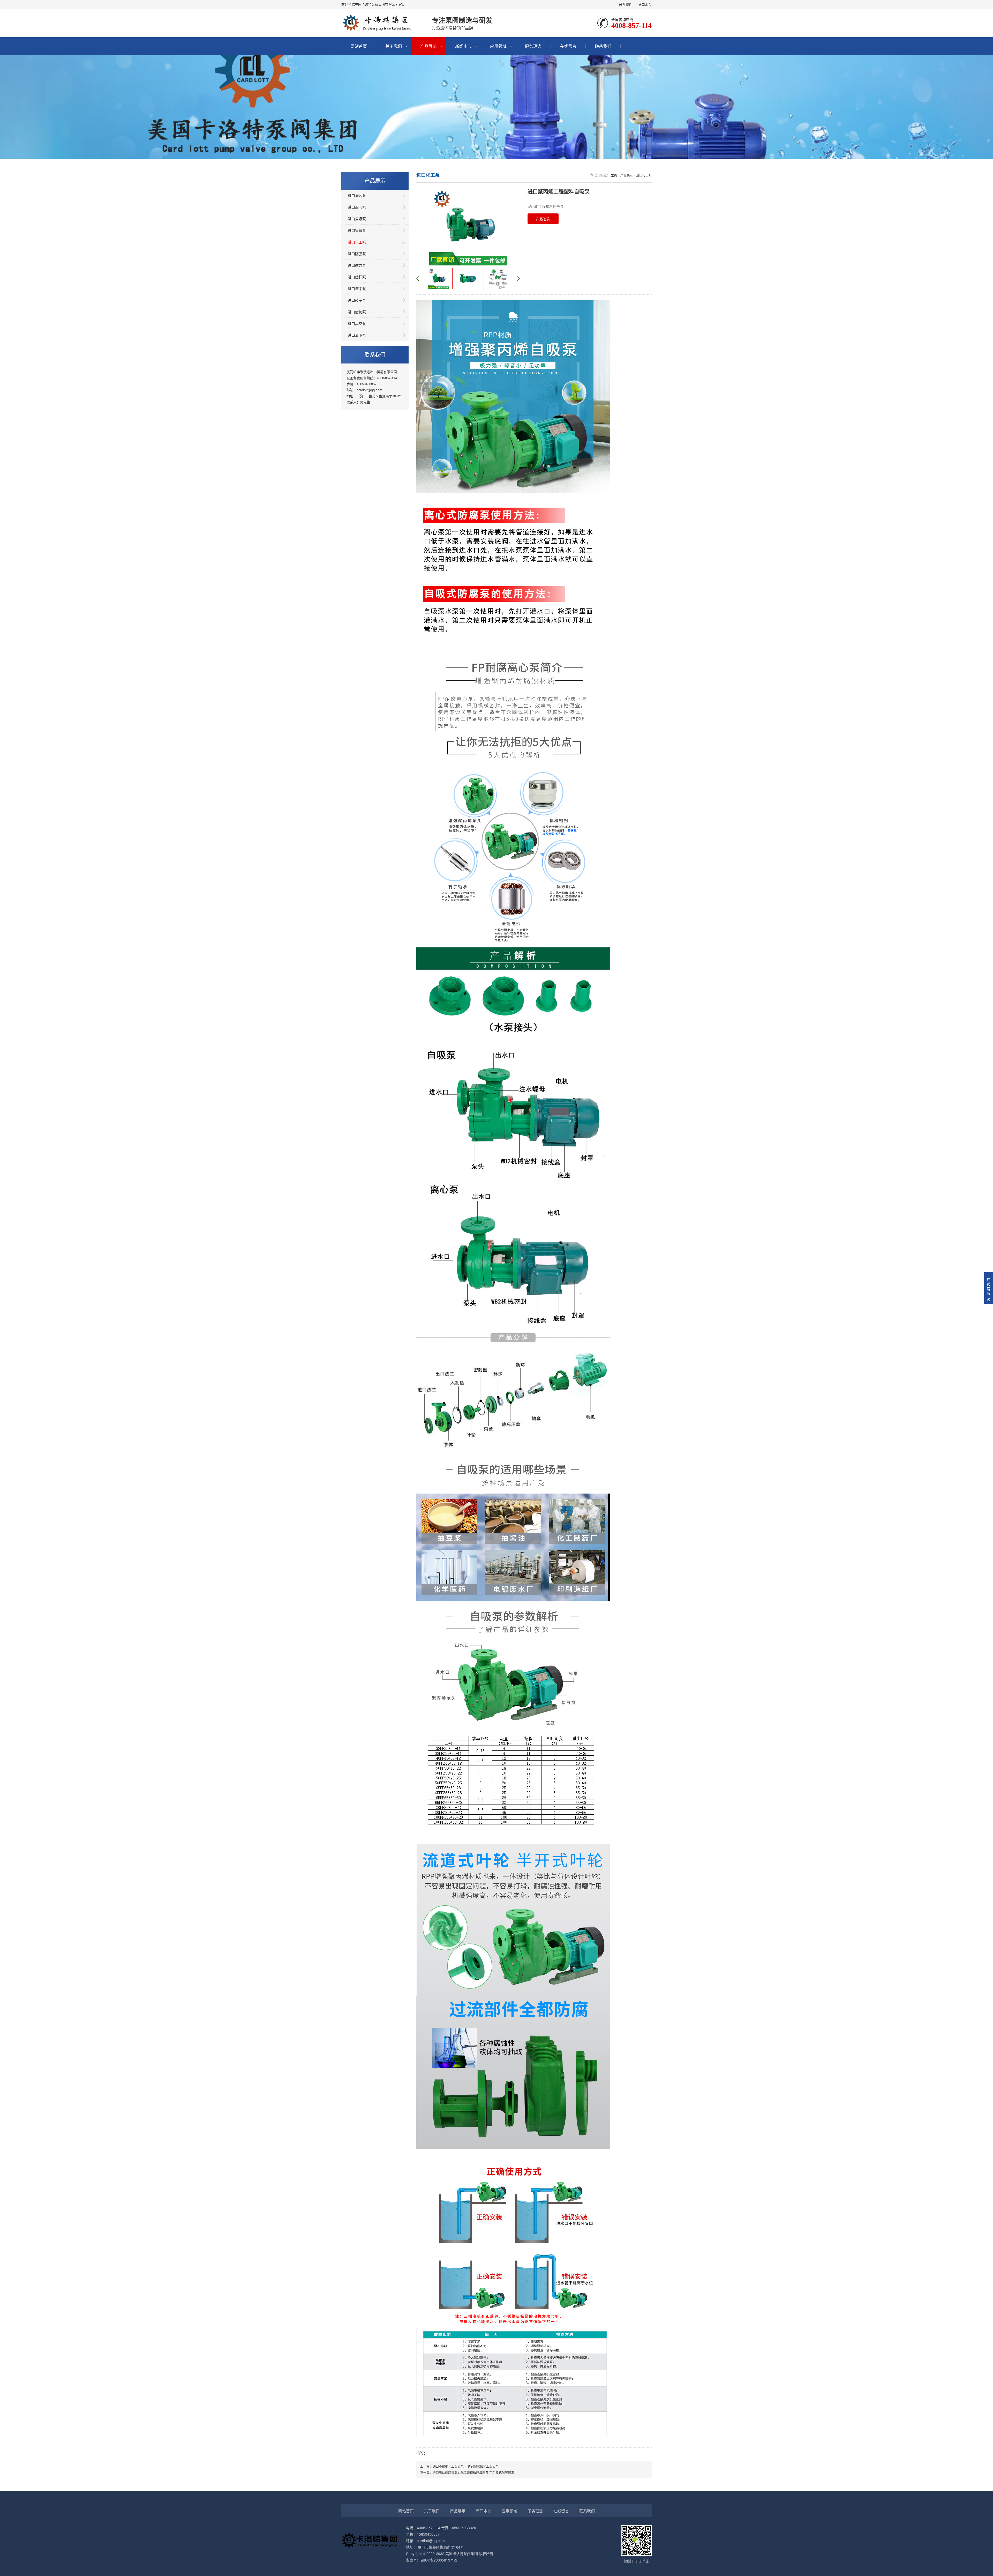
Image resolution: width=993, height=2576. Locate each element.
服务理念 (533, 46)
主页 (614, 175)
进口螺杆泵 (357, 277)
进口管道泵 (357, 230)
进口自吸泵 (357, 219)
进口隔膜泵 (357, 254)
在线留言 (568, 46)
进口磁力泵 (357, 265)
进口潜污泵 (357, 195)
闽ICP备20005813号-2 (439, 2560)
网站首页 (359, 46)
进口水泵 (645, 4)
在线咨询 (543, 219)
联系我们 (626, 4)
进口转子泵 (357, 300)
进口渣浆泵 (357, 288)
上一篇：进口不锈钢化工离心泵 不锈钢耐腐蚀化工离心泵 (459, 2466)
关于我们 (394, 46)
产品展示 (428, 46)
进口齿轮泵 (357, 312)
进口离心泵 (357, 207)
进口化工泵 (357, 242)
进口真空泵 (357, 323)
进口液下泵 (357, 335)
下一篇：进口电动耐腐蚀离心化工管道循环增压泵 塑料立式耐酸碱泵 (467, 2472)
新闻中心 (463, 46)
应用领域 (498, 46)
